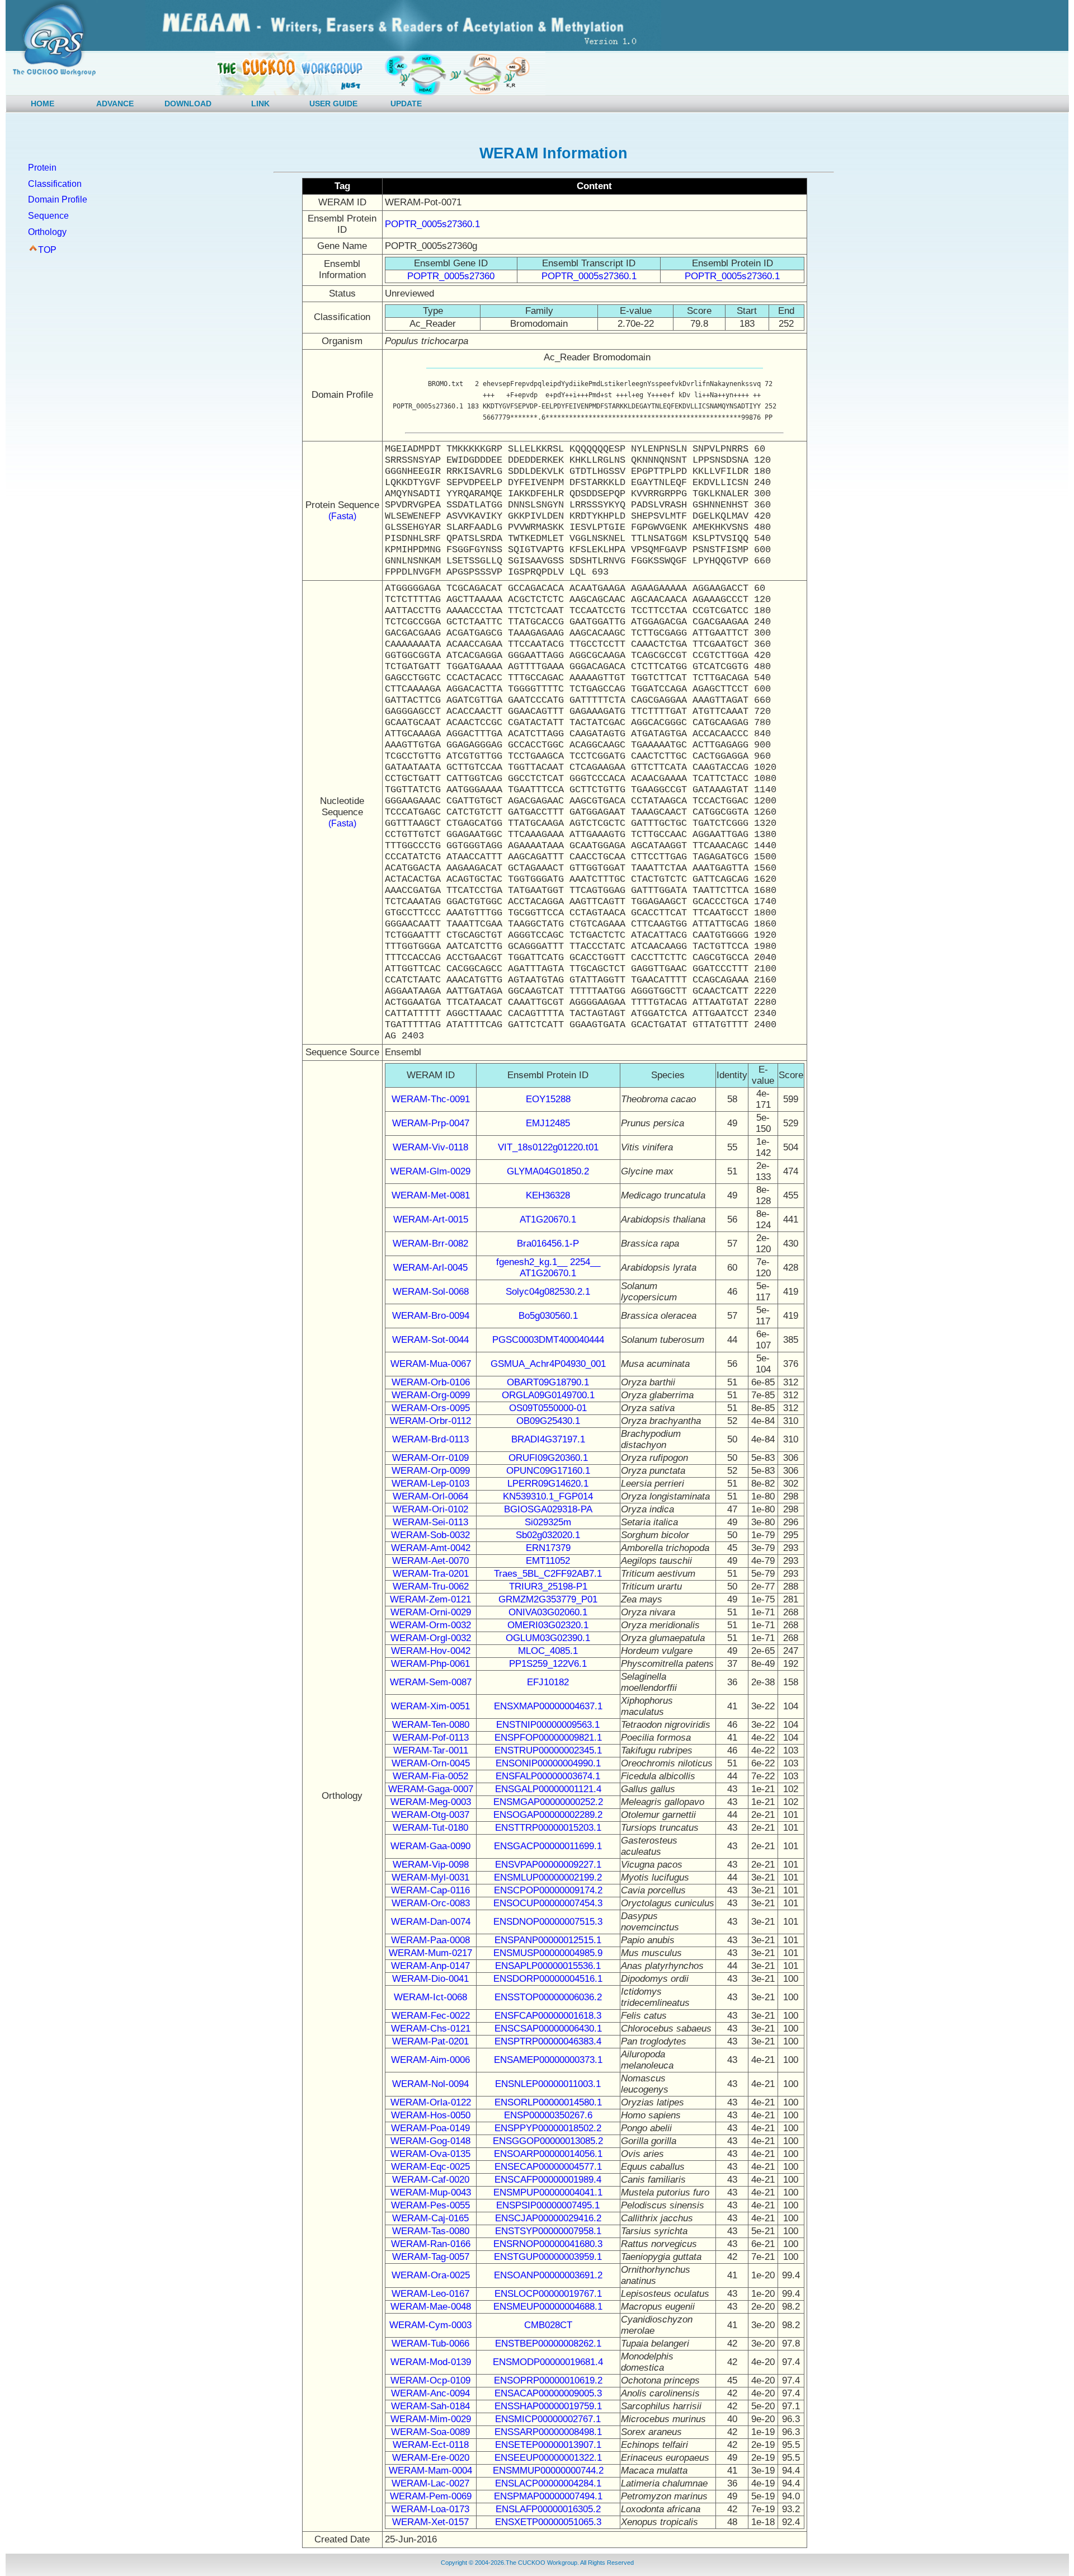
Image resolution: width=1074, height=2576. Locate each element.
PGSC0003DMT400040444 (548, 1340)
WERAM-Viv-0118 (430, 1147)
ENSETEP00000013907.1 (548, 2445)
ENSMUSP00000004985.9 (548, 1953)
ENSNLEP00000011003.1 (548, 2084)
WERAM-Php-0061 (430, 1664)
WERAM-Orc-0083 (431, 1903)
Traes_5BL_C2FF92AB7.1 (548, 1574)
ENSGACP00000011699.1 (548, 1846)
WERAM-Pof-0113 (431, 1738)
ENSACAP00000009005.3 (548, 2393)
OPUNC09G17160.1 (548, 1471)
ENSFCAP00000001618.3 (548, 2016)
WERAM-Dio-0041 (430, 1979)
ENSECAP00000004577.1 (548, 2167)
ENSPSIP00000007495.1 (548, 2205)
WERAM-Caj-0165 (430, 2218)
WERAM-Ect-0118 (431, 2445)
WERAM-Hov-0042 (431, 1651)
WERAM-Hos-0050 (431, 2115)
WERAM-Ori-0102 (430, 1509)
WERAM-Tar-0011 (431, 1750)
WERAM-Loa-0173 (430, 2509)
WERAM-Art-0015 (431, 1219)
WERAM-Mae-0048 (431, 2307)
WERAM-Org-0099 (431, 1395)
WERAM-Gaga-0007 (431, 1789)
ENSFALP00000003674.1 (548, 1776)
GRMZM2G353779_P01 (548, 1599)
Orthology (47, 232)
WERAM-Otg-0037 (430, 1815)
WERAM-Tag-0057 (431, 2257)
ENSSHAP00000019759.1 (548, 2406)
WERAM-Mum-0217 (430, 1953)
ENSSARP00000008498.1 (548, 2432)
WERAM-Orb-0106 (431, 1382)
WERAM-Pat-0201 (430, 2041)
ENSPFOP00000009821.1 (548, 1738)
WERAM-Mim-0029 (431, 2419)
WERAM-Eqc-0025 (430, 2167)
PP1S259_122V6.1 (548, 1664)
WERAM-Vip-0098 (431, 1865)
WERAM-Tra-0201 (431, 1574)
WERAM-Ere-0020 (431, 2458)
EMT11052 (548, 1561)
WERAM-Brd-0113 (430, 1439)
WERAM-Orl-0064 (430, 1496)
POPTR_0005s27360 (451, 276)
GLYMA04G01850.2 (548, 1171)
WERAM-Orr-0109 (430, 1458)
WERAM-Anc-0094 (430, 2393)
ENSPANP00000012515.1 (548, 1940)
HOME (43, 104)
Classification (55, 184)
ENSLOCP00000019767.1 (548, 2294)
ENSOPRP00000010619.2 (548, 2380)
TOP (47, 250)
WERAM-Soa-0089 (430, 2432)
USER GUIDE (333, 104)
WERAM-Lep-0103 (430, 1484)
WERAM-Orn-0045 (431, 1763)
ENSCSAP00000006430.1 (548, 2029)
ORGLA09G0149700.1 (548, 1395)
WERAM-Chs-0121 (431, 2029)
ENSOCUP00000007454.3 (548, 1903)
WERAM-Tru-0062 (431, 1587)
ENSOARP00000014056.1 (548, 2154)
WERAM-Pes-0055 (430, 2205)
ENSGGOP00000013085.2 (548, 2141)
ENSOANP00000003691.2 (548, 2275)
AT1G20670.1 (548, 1219)
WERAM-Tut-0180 (430, 1828)
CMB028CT (548, 2325)
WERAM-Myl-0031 (430, 1877)
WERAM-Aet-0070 (430, 1561)
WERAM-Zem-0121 (430, 1599)
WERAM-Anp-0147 (430, 1966)
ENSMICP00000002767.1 (548, 2419)
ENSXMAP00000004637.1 (548, 1706)
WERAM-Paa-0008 (430, 1940)
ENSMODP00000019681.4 (548, 2362)
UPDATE (406, 104)
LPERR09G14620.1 (548, 1484)
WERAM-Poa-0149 (430, 2128)
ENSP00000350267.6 (548, 2115)
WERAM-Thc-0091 (431, 1099)
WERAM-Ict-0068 (430, 1997)
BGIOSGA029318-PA (548, 1509)
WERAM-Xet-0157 (430, 2522)
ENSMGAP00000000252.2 (548, 1802)
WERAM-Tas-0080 (431, 2231)
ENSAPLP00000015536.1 (548, 1966)
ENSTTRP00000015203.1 (548, 1828)
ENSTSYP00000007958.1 (548, 2231)
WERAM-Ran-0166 (431, 2244)
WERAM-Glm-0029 (430, 1171)
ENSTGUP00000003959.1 (548, 2257)
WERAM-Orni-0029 (431, 1612)
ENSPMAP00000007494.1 (548, 2496)
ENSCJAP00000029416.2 (548, 2218)
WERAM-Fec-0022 (431, 2016)
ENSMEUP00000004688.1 (548, 2307)
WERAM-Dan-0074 (431, 1922)
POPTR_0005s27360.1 (432, 224)
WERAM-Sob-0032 (430, 1535)
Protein (42, 168)
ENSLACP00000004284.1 (548, 2483)
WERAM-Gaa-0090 (430, 1846)
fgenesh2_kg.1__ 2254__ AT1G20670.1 (548, 1268)
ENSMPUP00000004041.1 (548, 2192)
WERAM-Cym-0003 (430, 2325)
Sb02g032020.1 (548, 1535)
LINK (260, 104)
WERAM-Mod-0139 (431, 2362)
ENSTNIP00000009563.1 (548, 1725)
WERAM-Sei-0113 (430, 1522)
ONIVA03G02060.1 (548, 1612)
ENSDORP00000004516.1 (548, 1979)
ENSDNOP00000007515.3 (548, 1922)
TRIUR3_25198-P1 (548, 1587)
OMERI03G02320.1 (548, 1625)
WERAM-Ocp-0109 (430, 2380)
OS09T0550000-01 (548, 1408)
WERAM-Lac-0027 (430, 2483)
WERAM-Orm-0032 (430, 1625)
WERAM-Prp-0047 (431, 1123)
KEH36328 (548, 1195)
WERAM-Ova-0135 (430, 2154)
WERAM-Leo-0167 (430, 2294)
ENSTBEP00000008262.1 (548, 2344)
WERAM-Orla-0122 (431, 2102)
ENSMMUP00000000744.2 (548, 2471)
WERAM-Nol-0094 (430, 2084)
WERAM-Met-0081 (431, 1195)
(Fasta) (342, 516)
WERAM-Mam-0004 (430, 2471)
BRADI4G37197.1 (548, 1439)
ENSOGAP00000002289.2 (548, 1815)
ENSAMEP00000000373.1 (548, 2060)
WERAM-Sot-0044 (430, 1340)
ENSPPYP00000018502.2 (548, 2128)
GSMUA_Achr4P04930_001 (548, 1364)
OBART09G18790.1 (548, 1382)
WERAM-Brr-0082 (430, 1244)
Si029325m (548, 1522)
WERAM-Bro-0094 (431, 1316)
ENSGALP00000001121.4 (548, 1789)
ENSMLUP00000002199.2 (548, 1877)
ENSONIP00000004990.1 (548, 1763)
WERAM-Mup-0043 (431, 2192)
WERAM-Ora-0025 (431, 2275)
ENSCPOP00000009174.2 (548, 1890)
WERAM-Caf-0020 (431, 2180)
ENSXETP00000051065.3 (548, 2522)
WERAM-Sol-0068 (431, 1292)
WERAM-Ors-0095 (431, 1408)
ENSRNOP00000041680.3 (548, 2244)
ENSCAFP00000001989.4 (548, 2180)
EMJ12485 (548, 1123)
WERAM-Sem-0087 (431, 1682)
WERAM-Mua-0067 (431, 1364)
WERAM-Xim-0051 (430, 1706)
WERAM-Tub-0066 (430, 2344)
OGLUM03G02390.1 (548, 1638)
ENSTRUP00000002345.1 (548, 1750)
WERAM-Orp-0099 (431, 1471)
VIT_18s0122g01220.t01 (548, 1147)
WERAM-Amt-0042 (431, 1548)
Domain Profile (58, 199)
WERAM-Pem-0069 (431, 2496)
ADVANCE (115, 104)
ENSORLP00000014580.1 (548, 2102)
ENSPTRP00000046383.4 (548, 2041)
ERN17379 (548, 1548)
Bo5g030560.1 (548, 1316)
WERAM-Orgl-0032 (431, 1638)
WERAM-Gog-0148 (430, 2141)
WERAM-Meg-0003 (431, 1802)
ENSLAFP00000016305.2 (548, 2509)
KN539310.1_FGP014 (548, 1496)
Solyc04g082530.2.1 (548, 1292)
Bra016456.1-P (548, 1244)
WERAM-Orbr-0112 (430, 1421)
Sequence (48, 216)
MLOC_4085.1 (548, 1651)
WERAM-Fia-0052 (430, 1776)
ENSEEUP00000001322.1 (548, 2458)
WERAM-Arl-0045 (430, 1268)
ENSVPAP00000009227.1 (548, 1865)
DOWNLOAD (188, 104)
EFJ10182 (548, 1682)
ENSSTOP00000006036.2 (548, 1997)
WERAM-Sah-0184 (430, 2406)
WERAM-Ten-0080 (431, 1725)
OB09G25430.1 (548, 1421)
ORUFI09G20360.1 (548, 1458)
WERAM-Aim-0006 (430, 2060)
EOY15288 (548, 1099)
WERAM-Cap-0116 (430, 1890)
